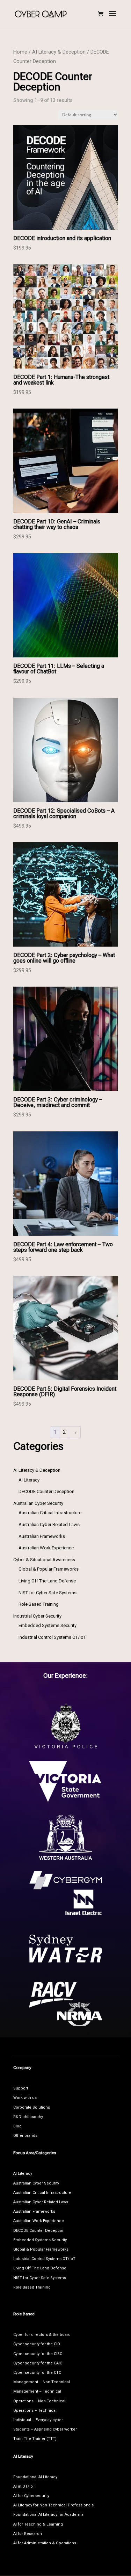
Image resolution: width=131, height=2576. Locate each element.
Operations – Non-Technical (39, 2401)
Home (20, 52)
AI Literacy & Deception (59, 52)
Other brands (25, 2136)
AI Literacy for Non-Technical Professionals (53, 2505)
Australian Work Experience (39, 2221)
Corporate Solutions (32, 2107)
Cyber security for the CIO (37, 2344)
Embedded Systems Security (40, 2240)
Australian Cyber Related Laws (41, 2202)
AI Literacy (23, 2174)
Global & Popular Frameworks (41, 2249)
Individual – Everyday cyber (38, 2420)
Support (21, 2088)
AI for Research (28, 2534)
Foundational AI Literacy (35, 2477)
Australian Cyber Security (36, 2183)
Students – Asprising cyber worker (45, 2429)
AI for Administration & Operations (45, 2543)
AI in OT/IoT (24, 2486)
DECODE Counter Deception (39, 2231)
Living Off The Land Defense (40, 2268)
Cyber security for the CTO (37, 2373)
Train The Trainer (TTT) (35, 2439)
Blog (17, 2126)
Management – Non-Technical (42, 2382)
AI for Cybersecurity (31, 2496)
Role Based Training (32, 2287)
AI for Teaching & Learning (38, 2524)
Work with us (25, 2098)
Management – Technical (37, 2391)
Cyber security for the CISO (38, 2354)
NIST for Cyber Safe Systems (40, 2278)
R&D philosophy (28, 2117)
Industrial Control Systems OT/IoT (44, 2259)
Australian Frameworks (34, 2211)
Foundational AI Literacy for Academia (48, 2515)
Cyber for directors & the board (42, 2335)
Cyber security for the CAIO (38, 2363)
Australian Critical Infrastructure (42, 2193)
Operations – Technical (35, 2411)
